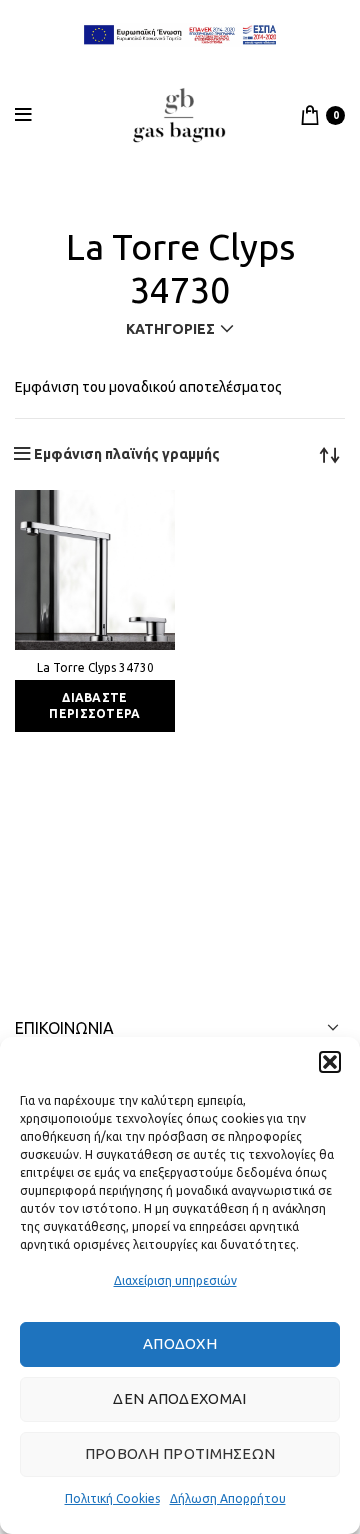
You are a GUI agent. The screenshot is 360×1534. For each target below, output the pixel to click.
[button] (330, 1062)
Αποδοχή (180, 1343)
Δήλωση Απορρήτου (228, 1498)
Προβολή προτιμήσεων (180, 1453)
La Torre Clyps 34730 (95, 667)
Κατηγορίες (170, 329)
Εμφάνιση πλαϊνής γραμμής (127, 454)
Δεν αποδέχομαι (179, 1398)
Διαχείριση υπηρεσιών (175, 1280)
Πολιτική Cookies (112, 1498)
